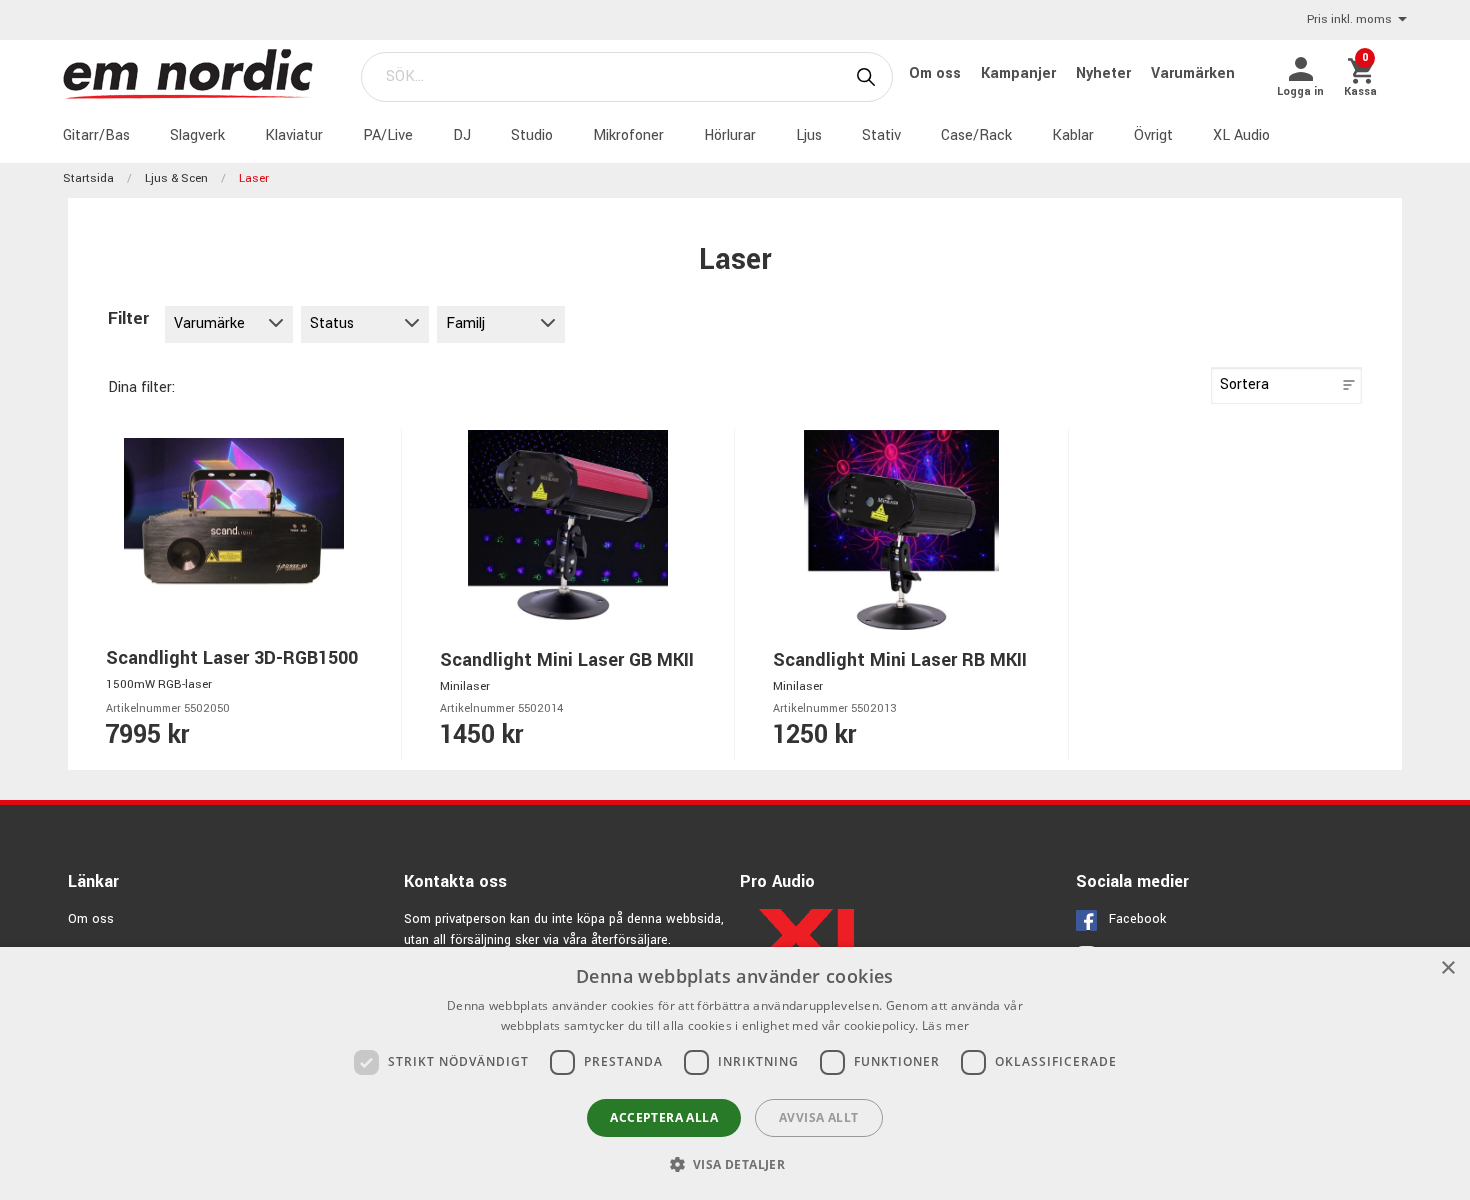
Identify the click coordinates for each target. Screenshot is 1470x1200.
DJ (462, 135)
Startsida (88, 178)
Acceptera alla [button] (664, 1117)
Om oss (937, 73)
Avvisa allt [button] (818, 1117)
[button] (735, 1164)
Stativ (881, 135)
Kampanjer (1020, 73)
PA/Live (388, 135)
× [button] (1447, 968)
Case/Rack (976, 135)
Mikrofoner (628, 135)
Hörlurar (730, 135)
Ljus (809, 135)
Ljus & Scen (176, 178)
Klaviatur (294, 135)
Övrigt (1153, 135)
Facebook (1137, 919)
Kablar (1073, 135)
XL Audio (1241, 135)
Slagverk (197, 135)
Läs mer (945, 1025)
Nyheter (1105, 73)
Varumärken (1193, 73)
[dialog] (735, 1073)
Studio (532, 135)
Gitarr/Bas (96, 135)
